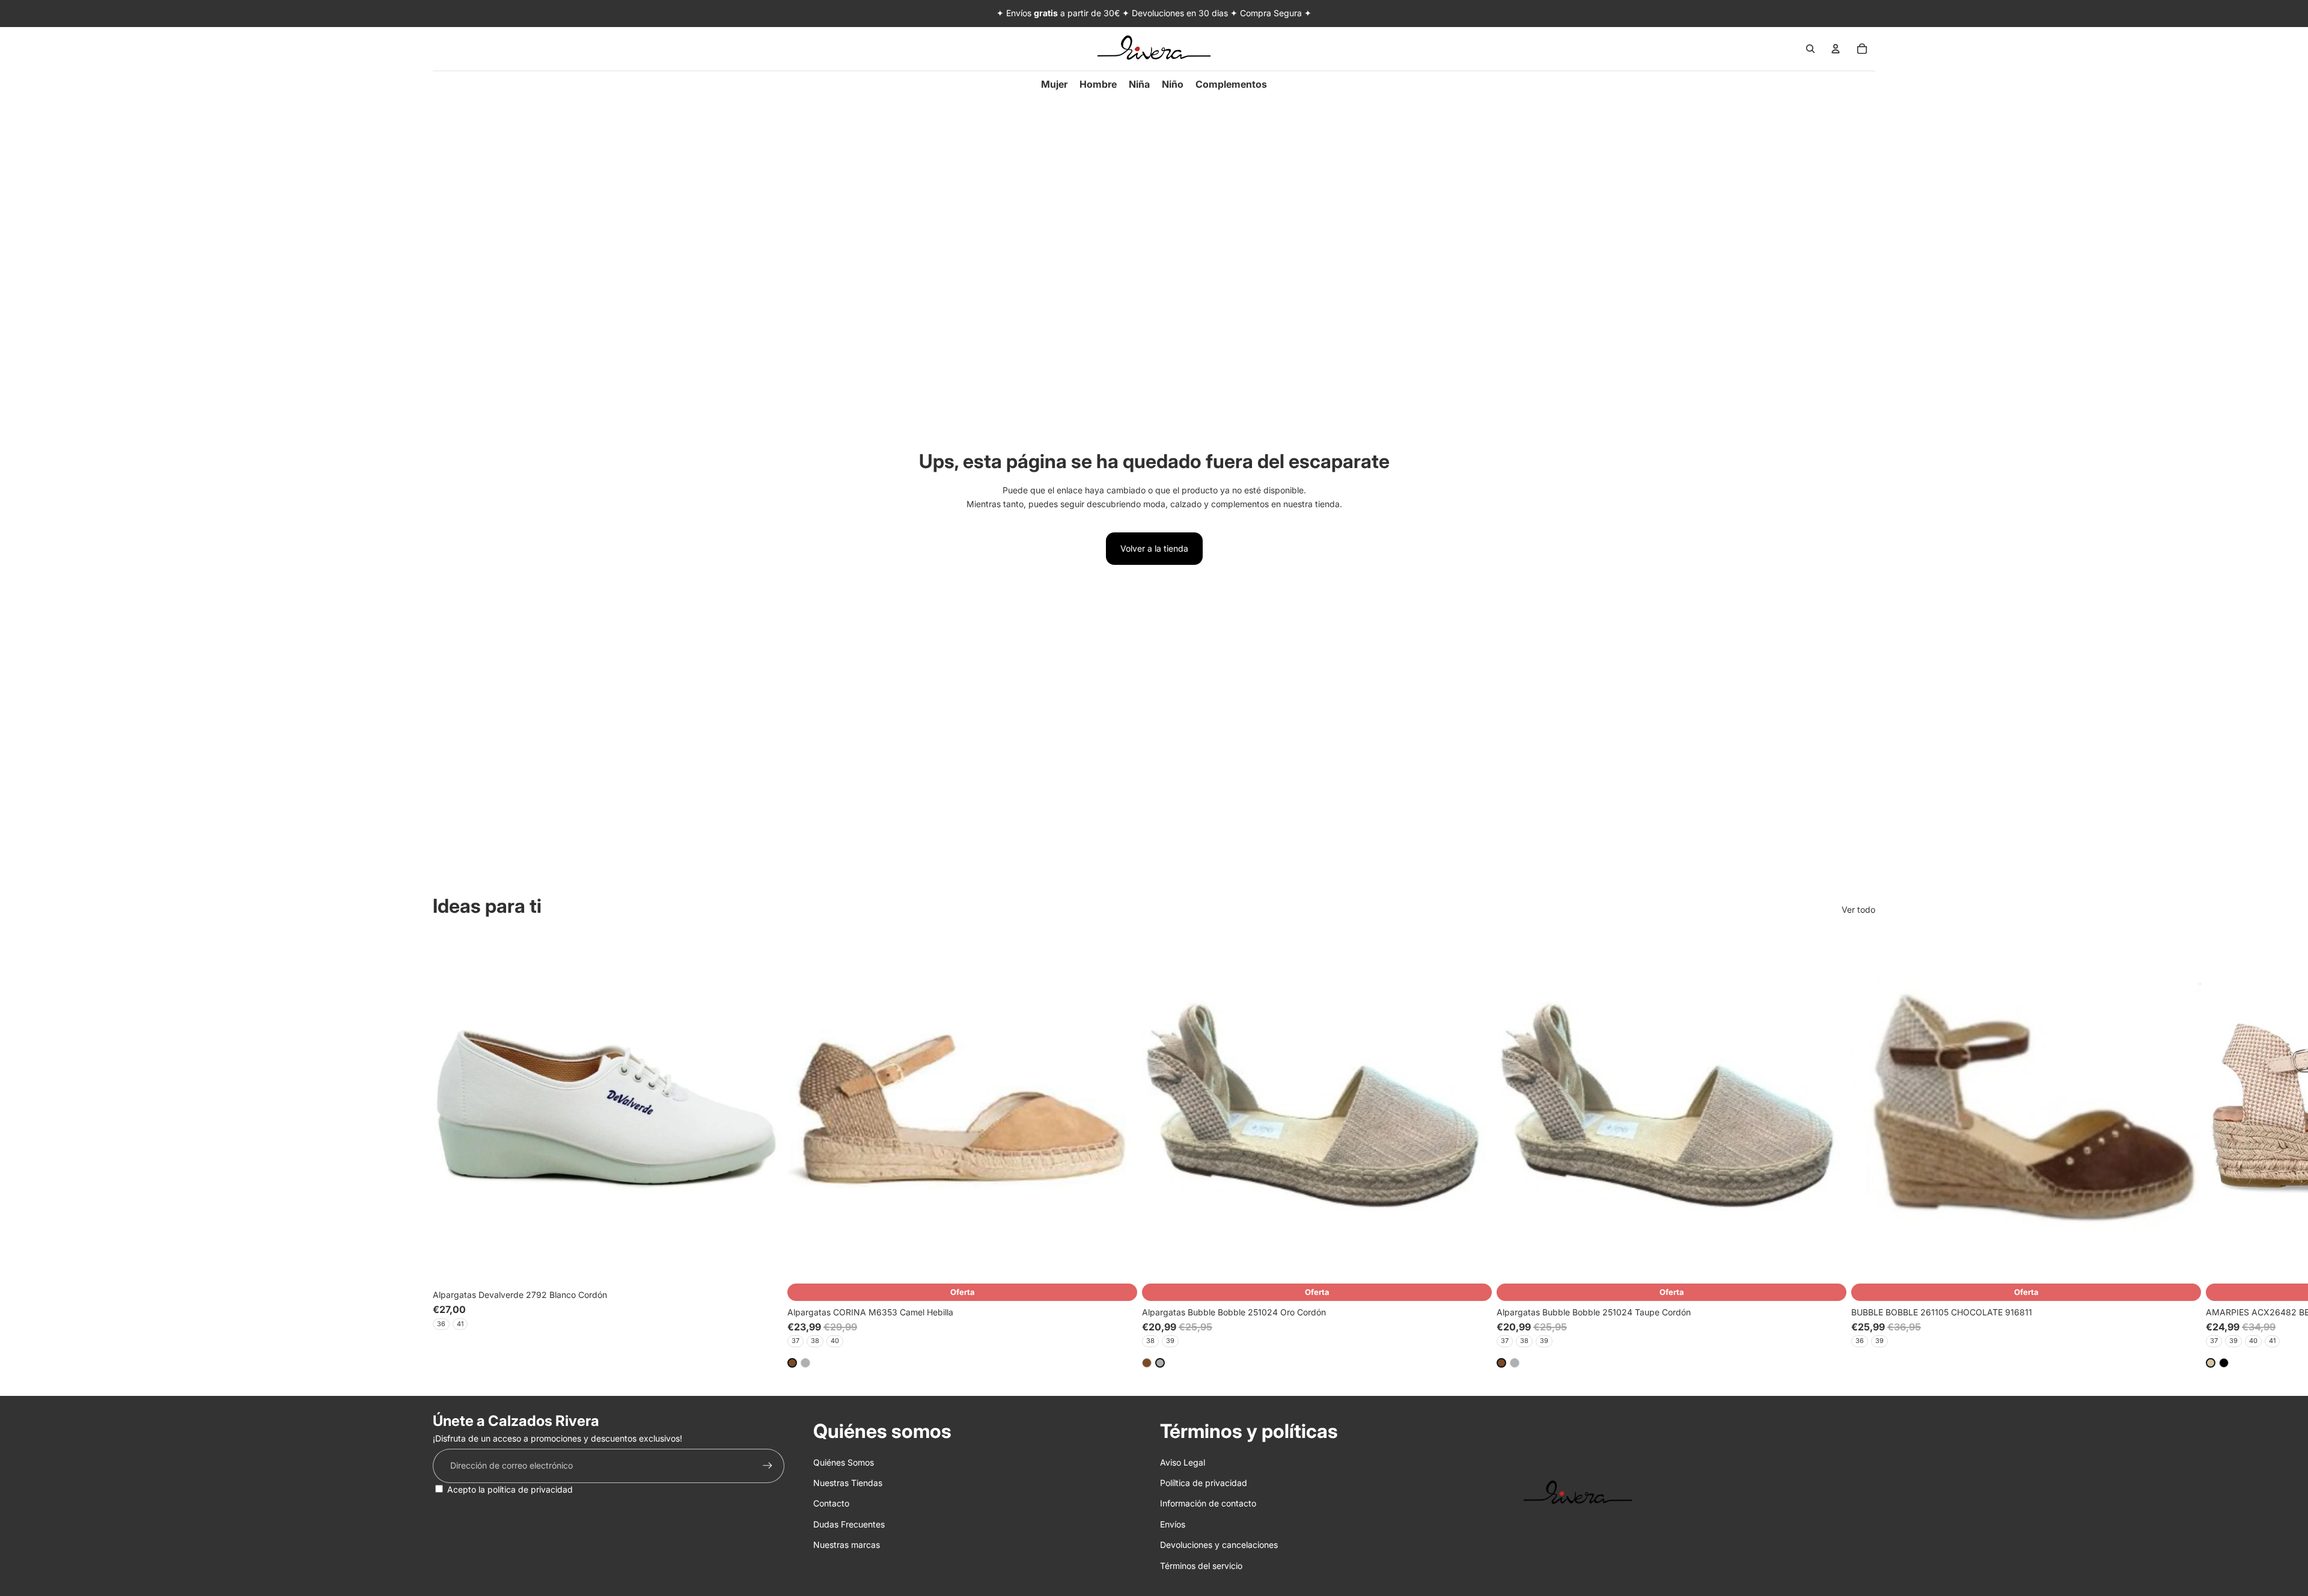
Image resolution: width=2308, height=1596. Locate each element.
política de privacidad (530, 1489)
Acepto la (510, 1489)
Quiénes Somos (844, 1462)
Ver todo (1858, 909)
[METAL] (805, 1362)
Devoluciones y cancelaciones (1219, 1545)
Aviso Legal (1183, 1462)
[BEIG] (2211, 1362)
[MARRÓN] (792, 1362)
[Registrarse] (768, 1466)
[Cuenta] (1836, 49)
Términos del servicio (1201, 1566)
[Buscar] (1810, 49)
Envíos (1173, 1524)
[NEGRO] (2224, 1362)
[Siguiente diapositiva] (1862, 1150)
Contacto (831, 1503)
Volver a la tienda (1154, 548)
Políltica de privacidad (1204, 1483)
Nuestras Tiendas (848, 1483)
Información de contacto (1208, 1503)
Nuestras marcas (847, 1545)
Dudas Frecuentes (849, 1524)
